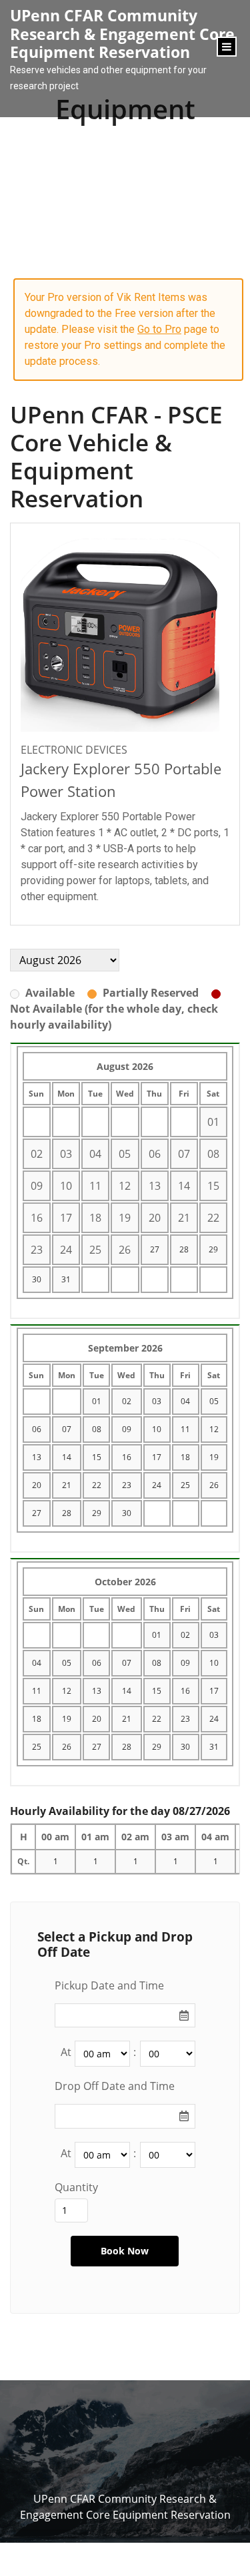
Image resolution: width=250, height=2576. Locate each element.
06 (37, 1429)
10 (157, 1429)
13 (37, 1457)
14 (67, 1457)
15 (97, 1457)
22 (97, 1485)
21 (67, 1485)
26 (214, 1485)
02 (127, 1401)
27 (155, 1249)
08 (97, 1429)
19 (214, 1457)
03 (157, 1401)
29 (213, 1249)
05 (214, 1401)
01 (97, 1401)
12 (214, 1429)
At (66, 2052)
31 (66, 1279)
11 (185, 1429)
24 (157, 1485)
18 (185, 1457)
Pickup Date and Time (109, 1985)
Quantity (76, 2187)
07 (67, 1429)
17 (157, 1457)
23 (127, 1485)
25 (185, 1485)
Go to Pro (159, 329)
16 (127, 1457)
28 (184, 1249)
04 (185, 1401)
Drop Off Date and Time (115, 2086)
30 (37, 1279)
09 (127, 1429)
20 (37, 1485)
